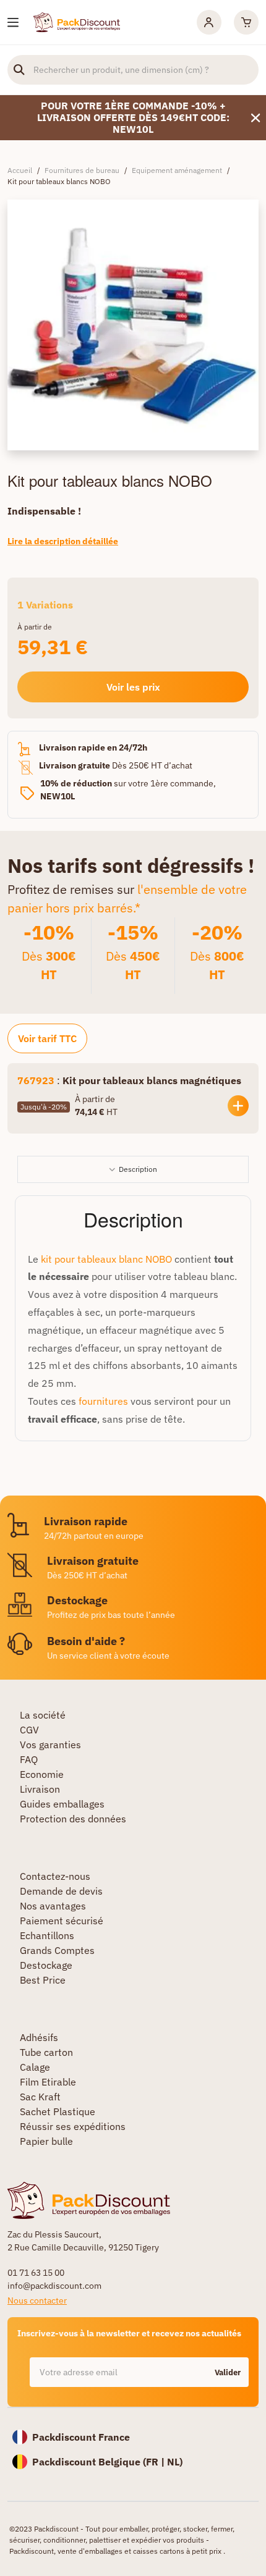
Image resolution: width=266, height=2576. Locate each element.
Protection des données (73, 1819)
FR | (157, 2462)
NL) (175, 2462)
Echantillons (47, 1935)
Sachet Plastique (58, 2111)
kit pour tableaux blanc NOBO (105, 1259)
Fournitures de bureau (82, 170)
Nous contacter (37, 2300)
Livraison (40, 1789)
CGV (29, 1730)
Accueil (20, 170)
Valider (228, 2372)
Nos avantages (53, 1906)
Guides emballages (62, 1804)
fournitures (103, 1401)
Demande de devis (61, 1891)
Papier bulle (46, 2141)
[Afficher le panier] (246, 22)
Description (138, 1169)
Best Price (43, 1980)
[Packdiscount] (77, 21)
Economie (42, 1774)
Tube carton (46, 2052)
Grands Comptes (57, 1950)
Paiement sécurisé (62, 1921)
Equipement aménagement (177, 170)
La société (43, 1715)
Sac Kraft (40, 2097)
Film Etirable (48, 2082)
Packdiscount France (81, 2437)
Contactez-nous (55, 1876)
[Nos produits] (13, 23)
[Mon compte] (209, 22)
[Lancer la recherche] (19, 70)
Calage (35, 2067)
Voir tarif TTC (47, 1038)
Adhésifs (39, 2037)
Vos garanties (50, 1745)
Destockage (46, 1965)
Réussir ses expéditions (73, 2126)
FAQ (29, 1759)
